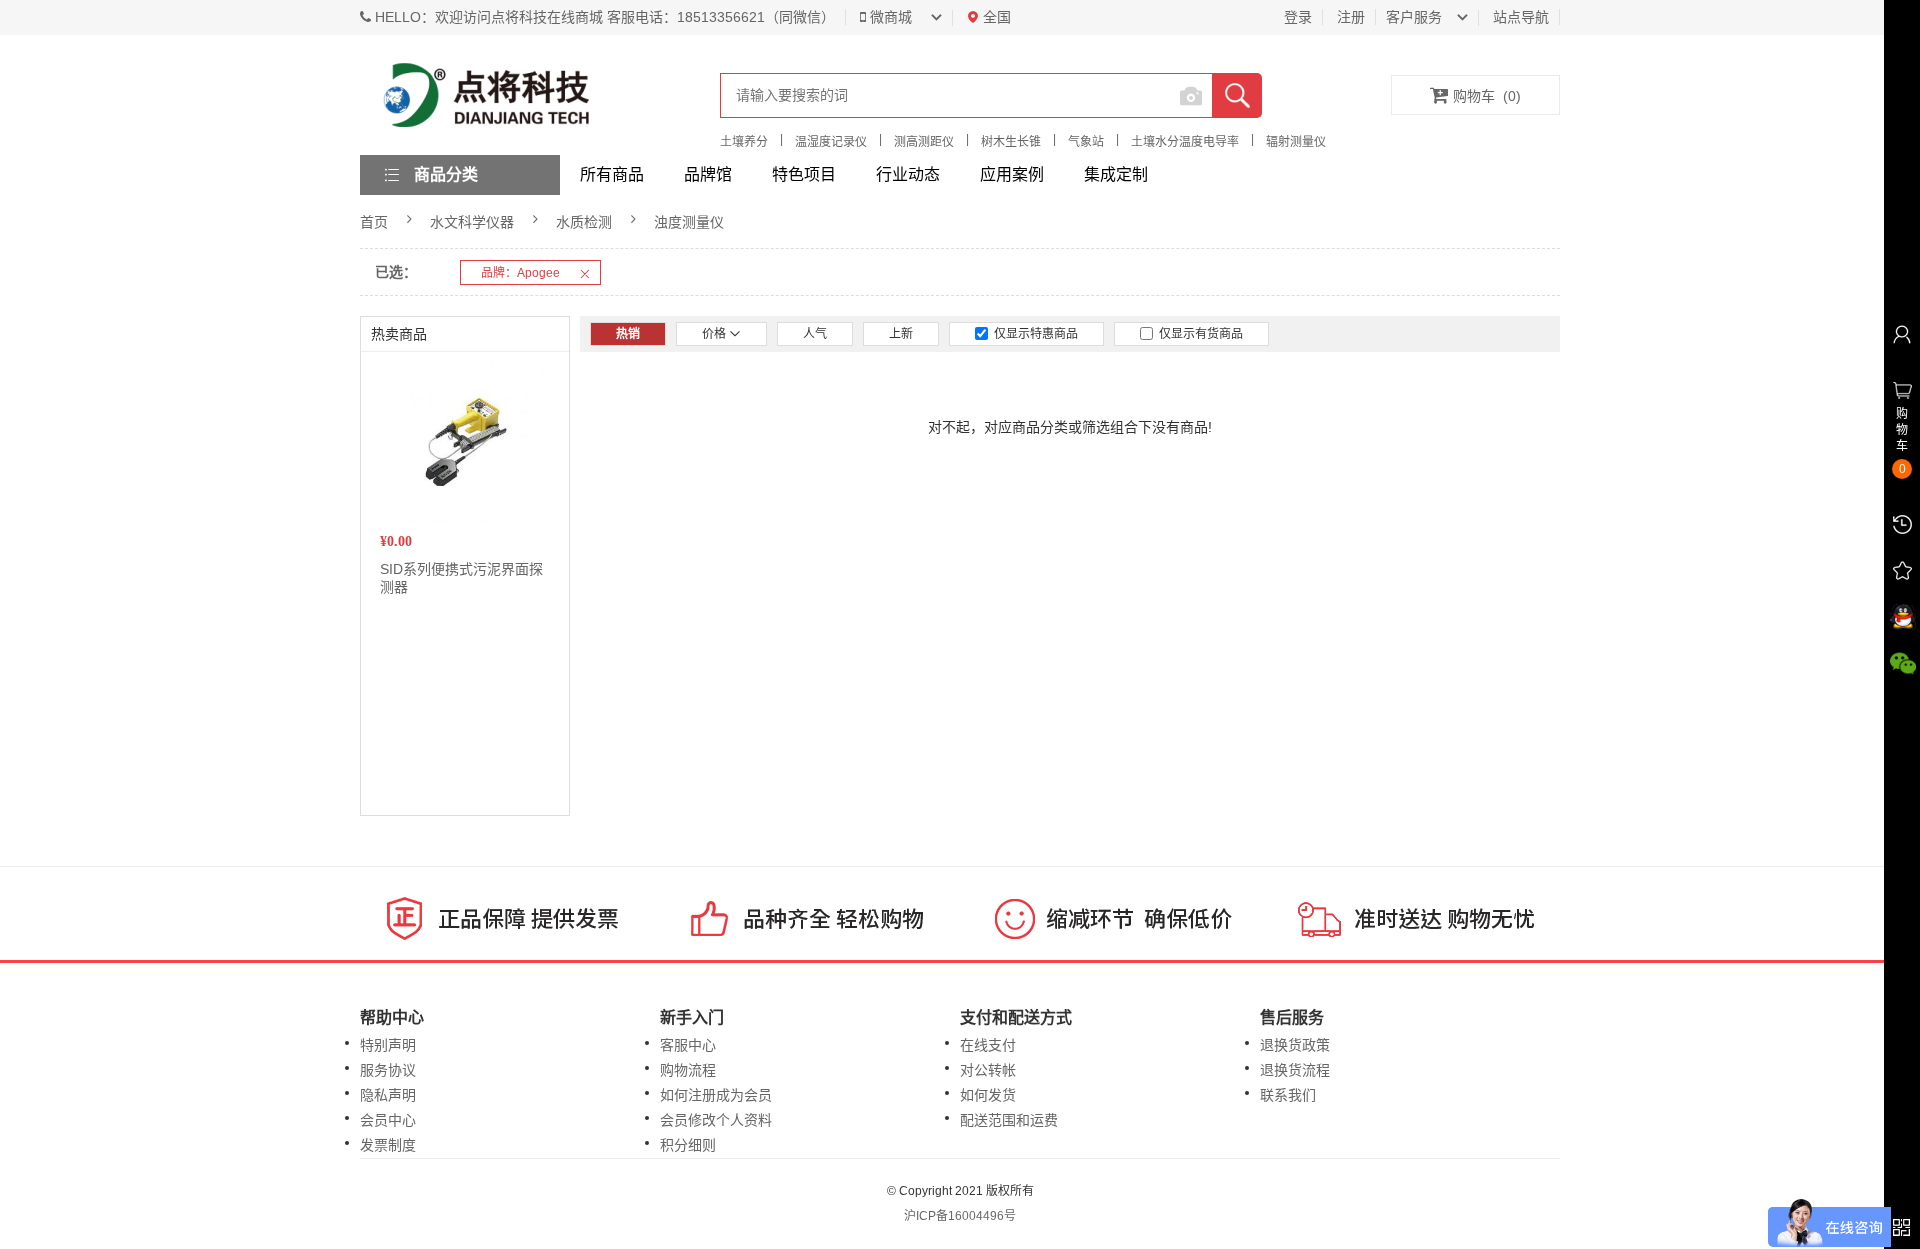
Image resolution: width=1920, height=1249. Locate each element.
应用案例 (1012, 174)
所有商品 (612, 174)
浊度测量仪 (689, 222)
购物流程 (688, 1070)
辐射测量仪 (1296, 142)
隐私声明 (388, 1095)
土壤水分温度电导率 (1185, 142)
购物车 (1487, 96)
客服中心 (688, 1045)
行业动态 (908, 174)
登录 (1298, 17)
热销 (628, 334)
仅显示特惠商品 (1033, 334)
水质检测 (584, 222)
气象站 (1086, 142)
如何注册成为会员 (716, 1095)
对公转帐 (988, 1070)
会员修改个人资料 (716, 1120)
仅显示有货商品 (1198, 334)
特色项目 (804, 174)
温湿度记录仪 (831, 142)
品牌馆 (708, 174)
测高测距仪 (924, 142)
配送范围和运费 (1009, 1120)
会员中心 (388, 1120)
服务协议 (388, 1070)
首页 (374, 222)
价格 (715, 334)
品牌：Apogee (520, 273)
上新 (901, 334)
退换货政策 (1295, 1045)
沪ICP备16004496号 (960, 1216)
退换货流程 (1295, 1070)
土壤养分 (744, 142)
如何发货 (988, 1095)
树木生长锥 (1011, 142)
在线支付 (988, 1045)
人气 (815, 334)
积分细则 (688, 1145)
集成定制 (1116, 174)
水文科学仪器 (472, 222)
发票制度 (388, 1145)
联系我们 (1288, 1095)
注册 (1351, 17)
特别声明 (388, 1045)
